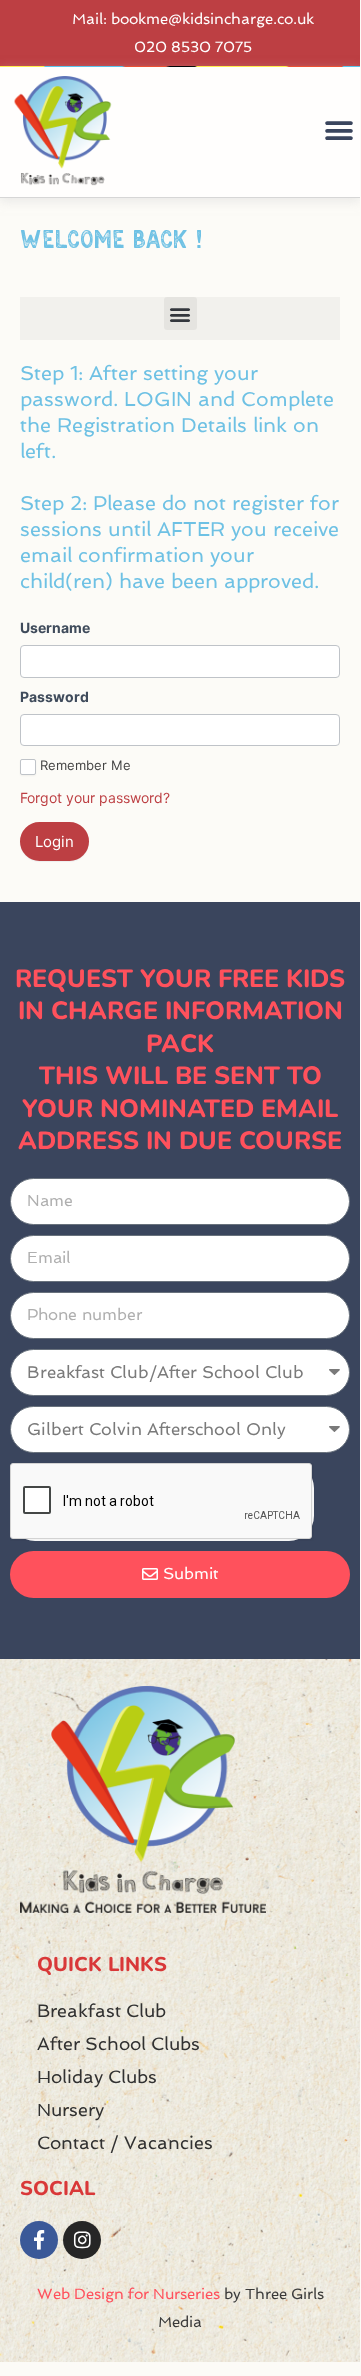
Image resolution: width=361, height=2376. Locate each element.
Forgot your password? (95, 797)
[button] (338, 131)
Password (54, 696)
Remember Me (85, 765)
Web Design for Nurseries (128, 2294)
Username (55, 627)
